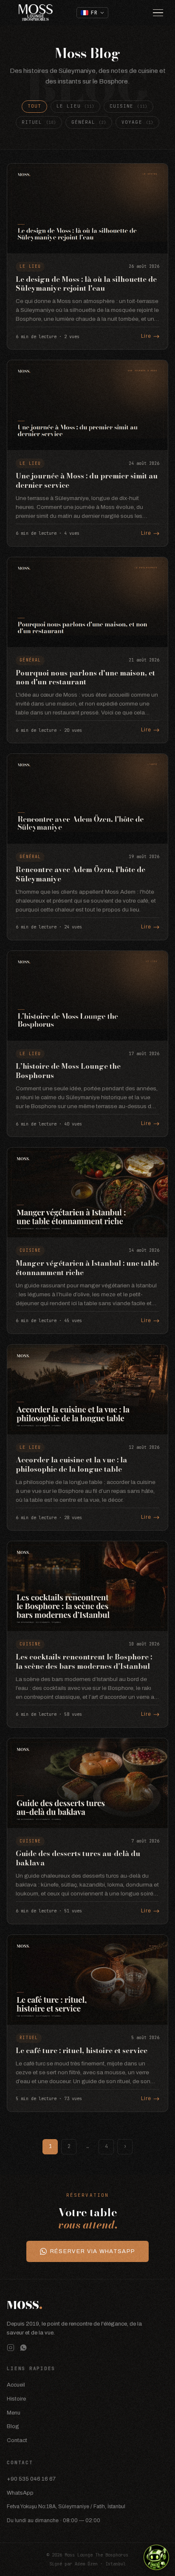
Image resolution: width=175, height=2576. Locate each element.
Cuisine (128, 106)
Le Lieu (75, 106)
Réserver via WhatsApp (93, 2251)
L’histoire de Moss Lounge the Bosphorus (68, 1071)
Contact (17, 2440)
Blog (13, 2426)
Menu (14, 2413)
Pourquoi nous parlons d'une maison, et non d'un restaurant (85, 678)
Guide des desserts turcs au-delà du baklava (78, 1858)
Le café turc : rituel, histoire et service (82, 2051)
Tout (34, 106)
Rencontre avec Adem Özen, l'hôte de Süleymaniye (80, 874)
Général (89, 122)
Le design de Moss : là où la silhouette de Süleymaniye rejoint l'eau (86, 284)
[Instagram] (11, 2348)
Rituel (39, 122)
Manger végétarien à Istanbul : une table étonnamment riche (87, 1268)
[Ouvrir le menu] (158, 13)
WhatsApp (20, 2493)
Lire (146, 336)
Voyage (137, 122)
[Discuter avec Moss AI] (156, 2557)
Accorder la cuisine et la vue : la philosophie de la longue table (71, 1464)
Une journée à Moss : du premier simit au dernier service (87, 481)
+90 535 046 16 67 (31, 2479)
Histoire (16, 2399)
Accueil (16, 2385)
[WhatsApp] (23, 2348)
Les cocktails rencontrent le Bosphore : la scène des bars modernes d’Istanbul (84, 1662)
